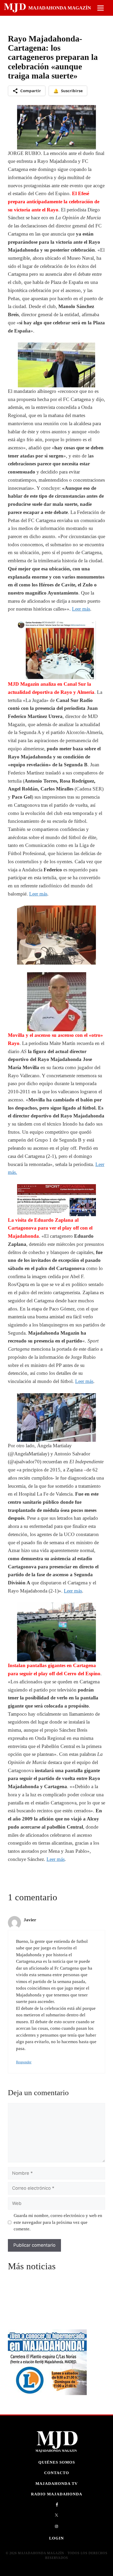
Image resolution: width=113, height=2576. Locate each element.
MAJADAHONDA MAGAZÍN (60, 8)
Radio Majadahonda (57, 2494)
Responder (24, 2062)
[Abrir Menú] (101, 8)
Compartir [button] (31, 91)
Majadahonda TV (57, 2483)
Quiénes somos (57, 2462)
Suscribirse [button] (68, 91)
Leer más (81, 609)
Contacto (57, 2473)
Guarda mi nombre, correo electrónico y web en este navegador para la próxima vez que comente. (58, 2222)
